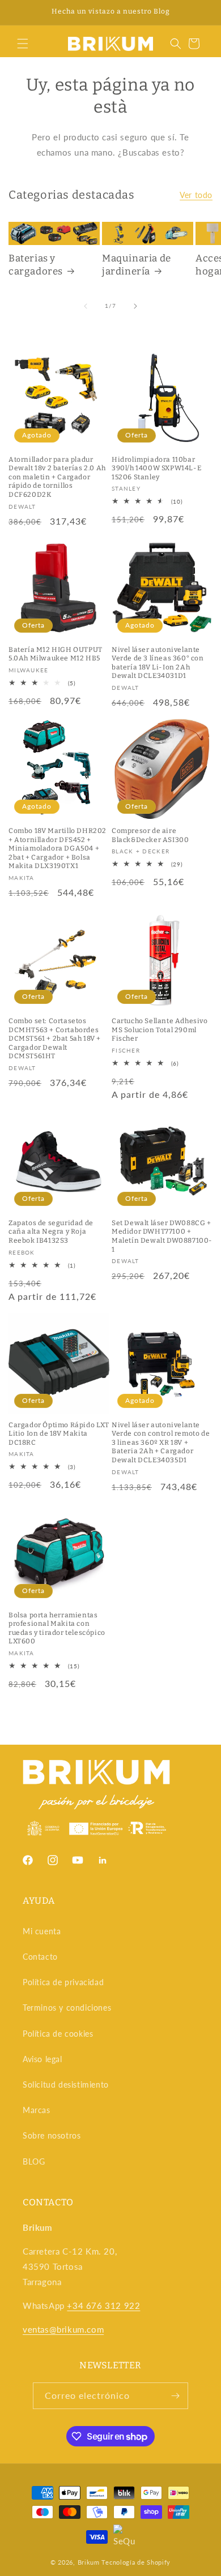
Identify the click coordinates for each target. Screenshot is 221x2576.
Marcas (37, 2110)
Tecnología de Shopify (136, 2562)
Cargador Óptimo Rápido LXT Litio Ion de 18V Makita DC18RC (59, 1434)
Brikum (89, 2562)
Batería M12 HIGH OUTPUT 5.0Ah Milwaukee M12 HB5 (56, 654)
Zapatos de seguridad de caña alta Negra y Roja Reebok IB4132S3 (51, 1232)
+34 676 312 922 (103, 2305)
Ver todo (196, 195)
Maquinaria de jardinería (137, 265)
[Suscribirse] (175, 2396)
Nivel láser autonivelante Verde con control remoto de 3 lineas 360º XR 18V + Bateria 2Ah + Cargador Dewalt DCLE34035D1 (161, 1442)
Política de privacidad (63, 1982)
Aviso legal (42, 2059)
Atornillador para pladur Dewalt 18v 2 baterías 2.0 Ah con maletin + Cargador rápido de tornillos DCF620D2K (57, 477)
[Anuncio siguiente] (200, 12)
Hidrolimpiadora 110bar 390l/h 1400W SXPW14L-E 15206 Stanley (156, 468)
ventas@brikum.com (63, 2329)
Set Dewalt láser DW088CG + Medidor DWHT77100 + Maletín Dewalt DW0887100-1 (162, 1236)
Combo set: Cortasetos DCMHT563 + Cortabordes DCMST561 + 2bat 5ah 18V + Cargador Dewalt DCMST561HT (55, 1038)
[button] (23, 44)
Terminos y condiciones (67, 2008)
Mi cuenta (42, 1931)
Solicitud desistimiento (66, 2085)
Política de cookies (58, 2034)
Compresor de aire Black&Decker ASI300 (150, 835)
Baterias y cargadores (36, 265)
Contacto (40, 1957)
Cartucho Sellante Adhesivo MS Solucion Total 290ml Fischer (160, 1030)
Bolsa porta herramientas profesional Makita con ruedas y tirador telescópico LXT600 (57, 1628)
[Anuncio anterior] (21, 12)
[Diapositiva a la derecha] (135, 306)
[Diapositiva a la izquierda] (86, 306)
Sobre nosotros (52, 2135)
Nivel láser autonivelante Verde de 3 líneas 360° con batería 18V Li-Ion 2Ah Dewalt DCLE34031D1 (158, 663)
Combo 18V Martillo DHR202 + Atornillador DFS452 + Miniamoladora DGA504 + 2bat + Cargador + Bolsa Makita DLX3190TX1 (58, 848)
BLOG (34, 2161)
